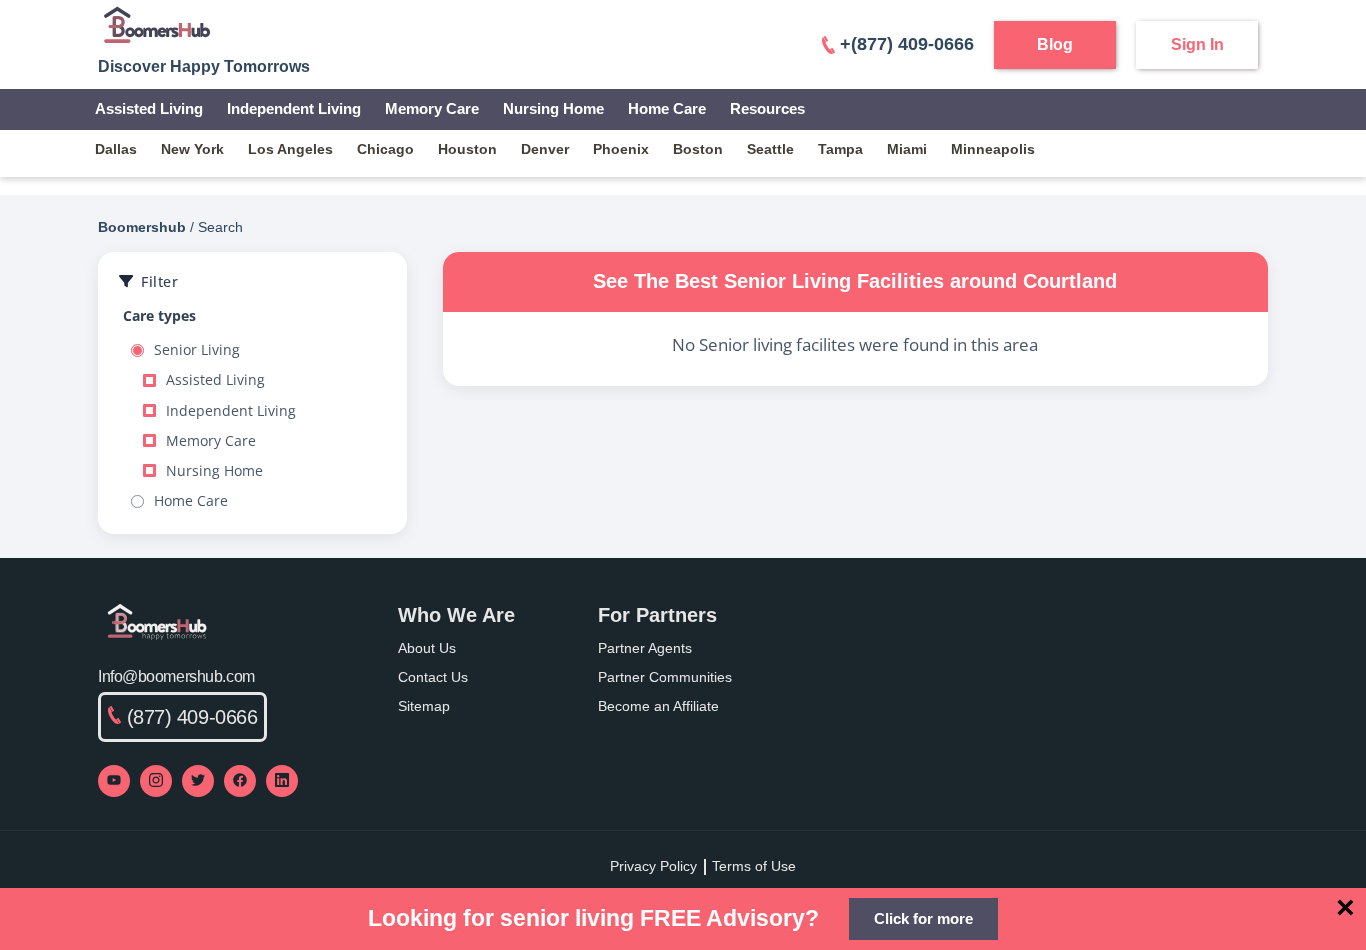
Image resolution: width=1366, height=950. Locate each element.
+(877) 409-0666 (907, 44)
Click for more (923, 918)
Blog (1055, 44)
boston (698, 149)
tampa (840, 149)
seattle (770, 149)
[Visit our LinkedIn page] (282, 781)
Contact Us (433, 677)
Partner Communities (665, 677)
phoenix (621, 149)
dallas (116, 149)
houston (467, 149)
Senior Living (197, 350)
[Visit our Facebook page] (240, 781)
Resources (767, 108)
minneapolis (993, 149)
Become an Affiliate (658, 706)
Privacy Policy (653, 866)
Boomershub (142, 227)
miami (907, 149)
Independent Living (294, 108)
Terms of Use (754, 866)
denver (545, 149)
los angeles (290, 149)
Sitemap (424, 706)
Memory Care (432, 108)
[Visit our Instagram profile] (156, 781)
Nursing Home (553, 108)
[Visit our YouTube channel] (114, 781)
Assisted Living (149, 108)
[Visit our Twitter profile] (198, 781)
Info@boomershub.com (176, 676)
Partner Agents (645, 648)
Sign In (1197, 44)
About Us (427, 648)
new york (192, 149)
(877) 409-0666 (192, 717)
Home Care (667, 108)
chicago (385, 149)
